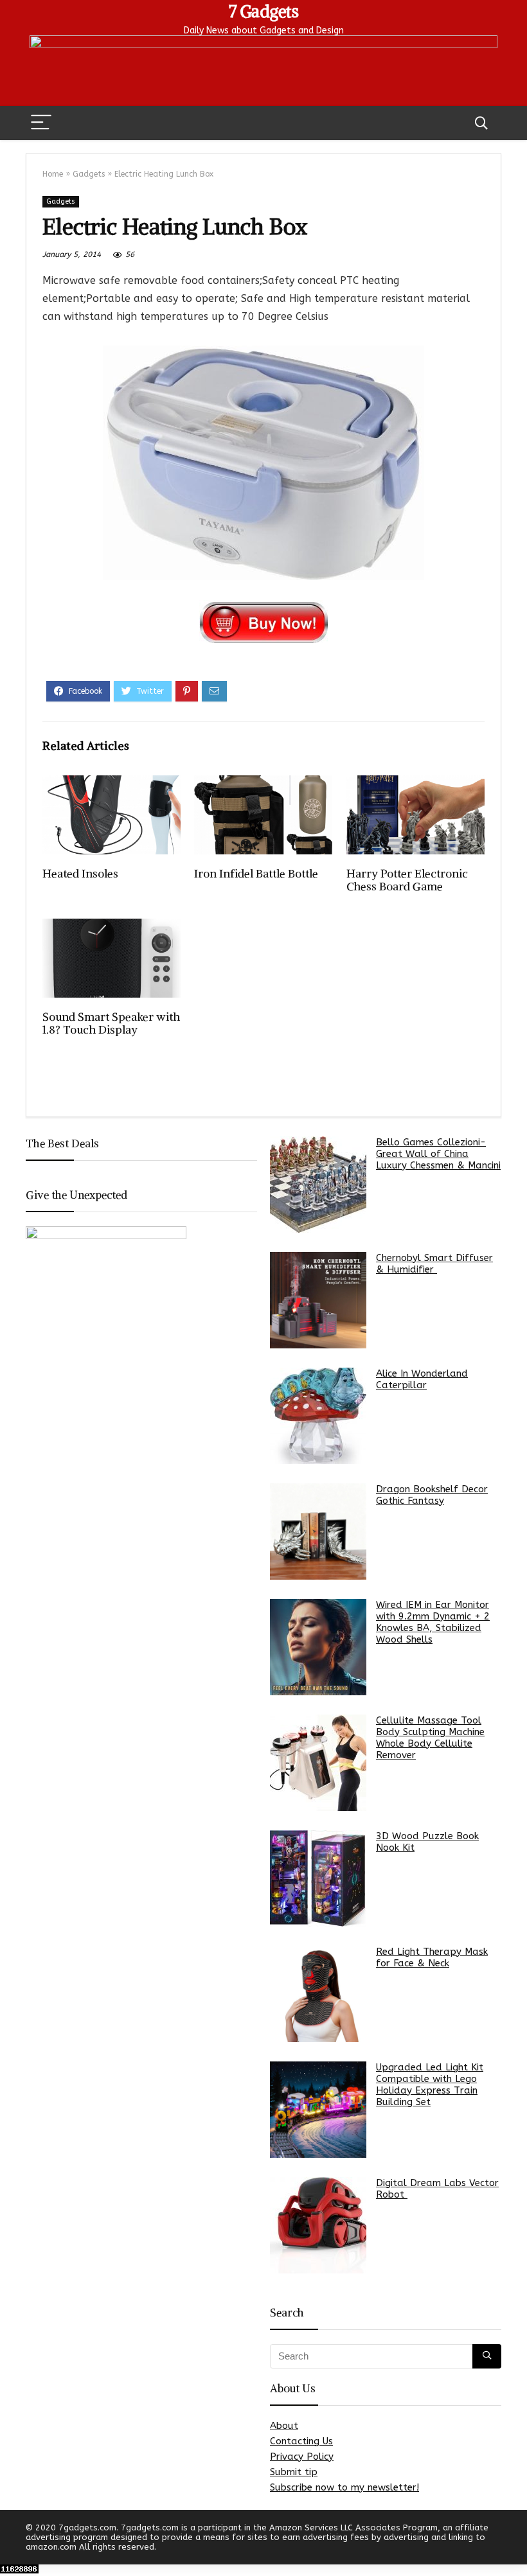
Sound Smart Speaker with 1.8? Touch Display (111, 1023)
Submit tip (294, 2472)
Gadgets (89, 174)
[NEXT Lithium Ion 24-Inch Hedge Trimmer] (514, 2544)
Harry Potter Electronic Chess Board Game (407, 880)
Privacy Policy (302, 2457)
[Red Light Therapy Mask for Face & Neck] (318, 1994)
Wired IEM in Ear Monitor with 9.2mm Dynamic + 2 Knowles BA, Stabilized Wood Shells (433, 1622)
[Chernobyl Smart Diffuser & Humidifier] (318, 1300)
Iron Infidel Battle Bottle (256, 874)
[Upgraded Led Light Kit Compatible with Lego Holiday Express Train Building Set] (318, 2110)
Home (53, 174)
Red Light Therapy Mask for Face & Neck (432, 1957)
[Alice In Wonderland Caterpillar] (318, 1416)
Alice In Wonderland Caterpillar (422, 1379)
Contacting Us (301, 2441)
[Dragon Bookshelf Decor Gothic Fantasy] (318, 1531)
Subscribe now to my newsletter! (344, 2487)
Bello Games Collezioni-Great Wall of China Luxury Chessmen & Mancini (438, 1154)
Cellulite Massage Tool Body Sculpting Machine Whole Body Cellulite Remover (430, 1738)
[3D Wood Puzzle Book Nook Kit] (318, 1878)
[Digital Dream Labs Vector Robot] (318, 2225)
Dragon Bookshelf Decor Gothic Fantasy (432, 1495)
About (284, 2426)
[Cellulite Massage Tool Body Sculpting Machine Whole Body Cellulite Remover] (318, 1763)
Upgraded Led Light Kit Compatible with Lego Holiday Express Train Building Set (430, 2085)
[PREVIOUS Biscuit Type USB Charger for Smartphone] (13, 2544)
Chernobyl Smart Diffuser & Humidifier (434, 1264)
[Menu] (41, 123)
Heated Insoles (80, 874)
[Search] (481, 123)
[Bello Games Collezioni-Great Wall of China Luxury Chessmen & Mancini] (318, 1185)
